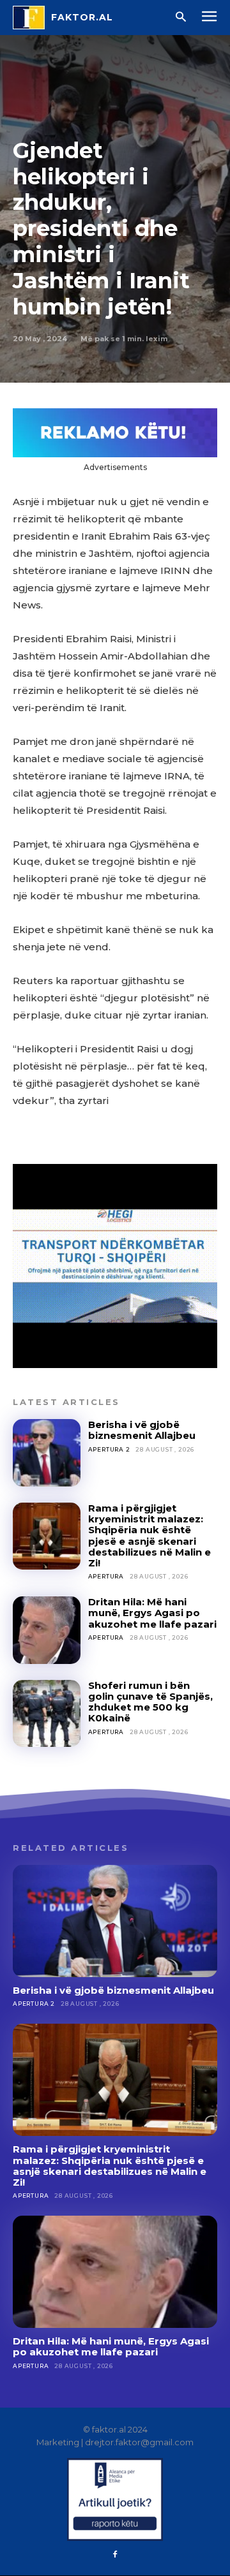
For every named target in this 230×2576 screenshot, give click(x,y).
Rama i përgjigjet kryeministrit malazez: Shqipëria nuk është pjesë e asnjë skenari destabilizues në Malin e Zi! (149, 1535)
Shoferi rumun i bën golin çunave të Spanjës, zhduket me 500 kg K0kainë (150, 1702)
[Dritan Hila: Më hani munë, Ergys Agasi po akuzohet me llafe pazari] (47, 1630)
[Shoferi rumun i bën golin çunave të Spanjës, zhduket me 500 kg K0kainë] (47, 1714)
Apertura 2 (109, 1449)
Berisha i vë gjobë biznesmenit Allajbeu (142, 1430)
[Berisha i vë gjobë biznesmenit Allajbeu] (47, 1453)
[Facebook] (115, 2555)
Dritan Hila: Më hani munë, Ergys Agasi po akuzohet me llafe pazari (152, 1613)
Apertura (106, 1576)
